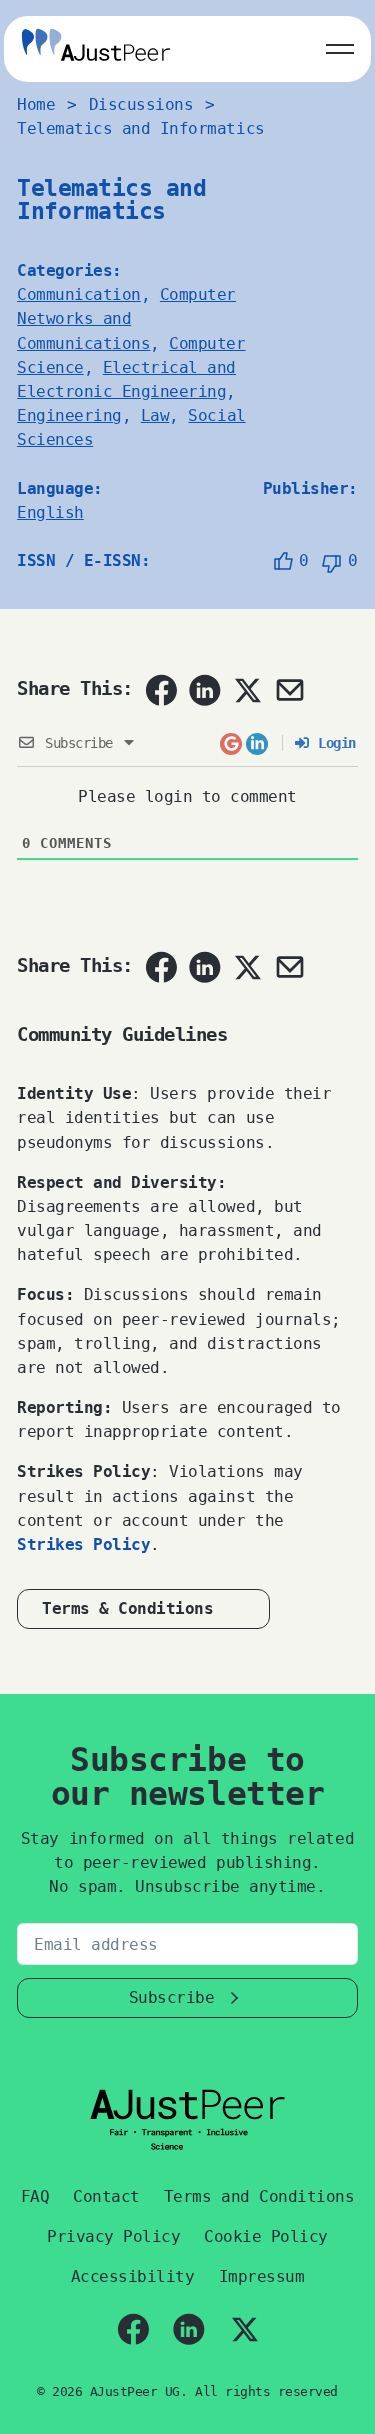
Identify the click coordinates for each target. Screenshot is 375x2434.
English (50, 512)
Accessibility (133, 2276)
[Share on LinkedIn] (205, 690)
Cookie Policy (266, 2236)
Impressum (262, 2276)
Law (155, 415)
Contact (106, 2196)
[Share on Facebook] (161, 690)
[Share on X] (247, 690)
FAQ (35, 2196)
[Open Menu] (340, 45)
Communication (79, 294)
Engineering (69, 415)
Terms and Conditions (259, 2196)
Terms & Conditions (127, 1608)
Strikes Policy (83, 1544)
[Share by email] (290, 690)
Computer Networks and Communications (126, 318)
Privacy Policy (113, 2236)
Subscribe (172, 1997)
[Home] (96, 48)
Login (333, 743)
